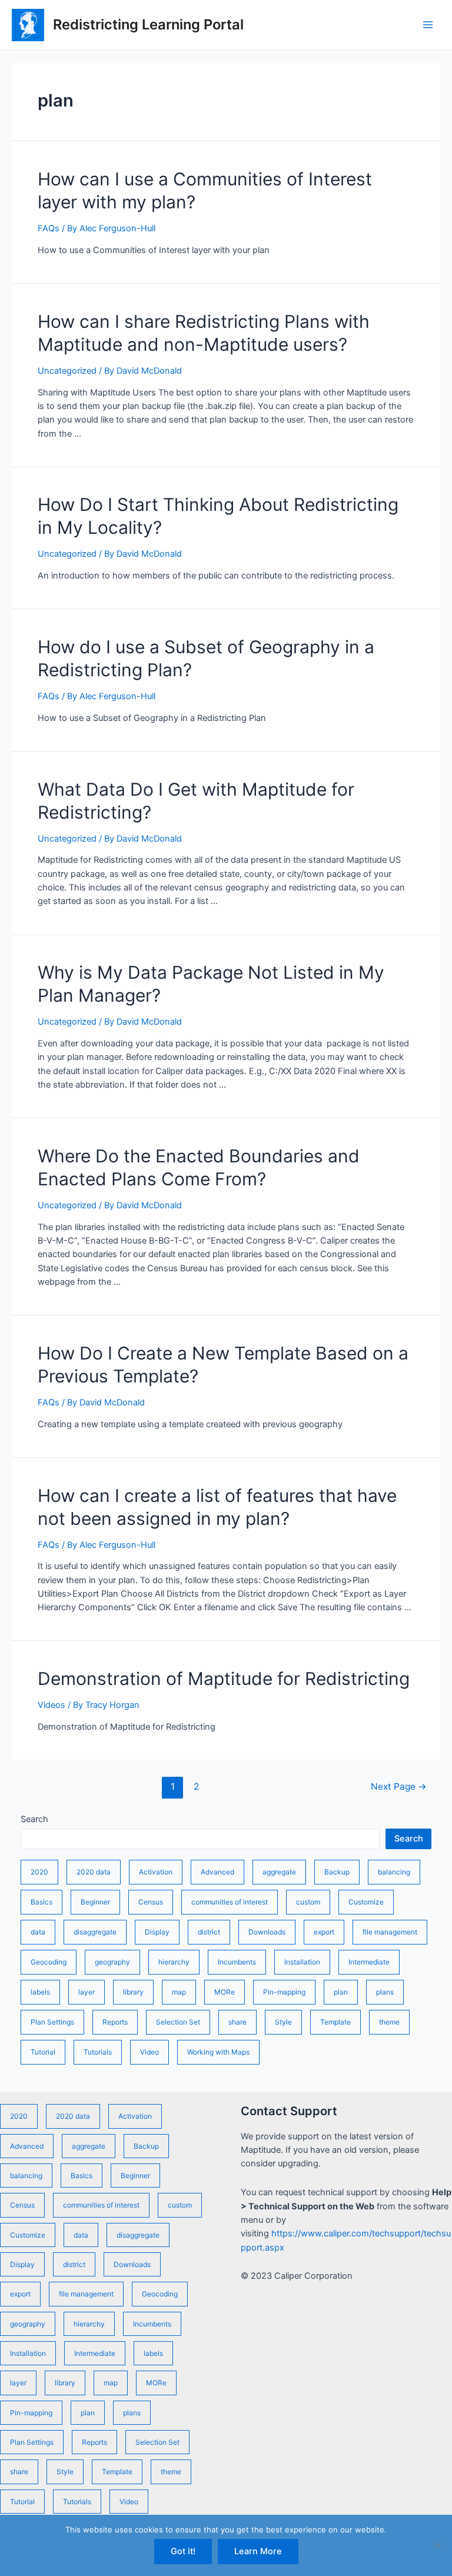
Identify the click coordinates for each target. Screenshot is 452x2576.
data (38, 1932)
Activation (156, 1872)
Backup (337, 1872)
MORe (225, 1992)
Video (149, 2052)
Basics (41, 1902)
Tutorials (98, 2052)
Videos (51, 1705)
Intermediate (369, 1962)
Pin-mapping (284, 1992)
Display (157, 1932)
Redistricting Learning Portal (148, 24)
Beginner (95, 1902)
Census (151, 1902)
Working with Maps (218, 2052)
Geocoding (49, 1962)
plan (341, 1992)
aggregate (279, 1872)
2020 (39, 1872)
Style (283, 2022)
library (133, 1992)
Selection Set (178, 2022)
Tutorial (43, 2052)
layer (87, 1992)
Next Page (399, 1786)
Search (34, 1819)
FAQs (49, 228)
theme (389, 2022)
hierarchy (174, 1962)
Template (335, 2022)
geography (112, 1962)
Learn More (258, 2551)
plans (385, 1992)
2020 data (94, 1872)
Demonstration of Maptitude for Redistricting (224, 1678)
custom (308, 1902)
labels (40, 1992)
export (324, 1932)
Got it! (183, 2551)
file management (390, 1932)
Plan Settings (52, 2022)
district (209, 1932)
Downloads (267, 1932)
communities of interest (230, 1902)
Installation (302, 1962)
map (179, 1992)
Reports (115, 2022)
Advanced (217, 1872)
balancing (394, 1872)
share (237, 2022)
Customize (366, 1902)
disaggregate (95, 1932)
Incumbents (237, 1962)
